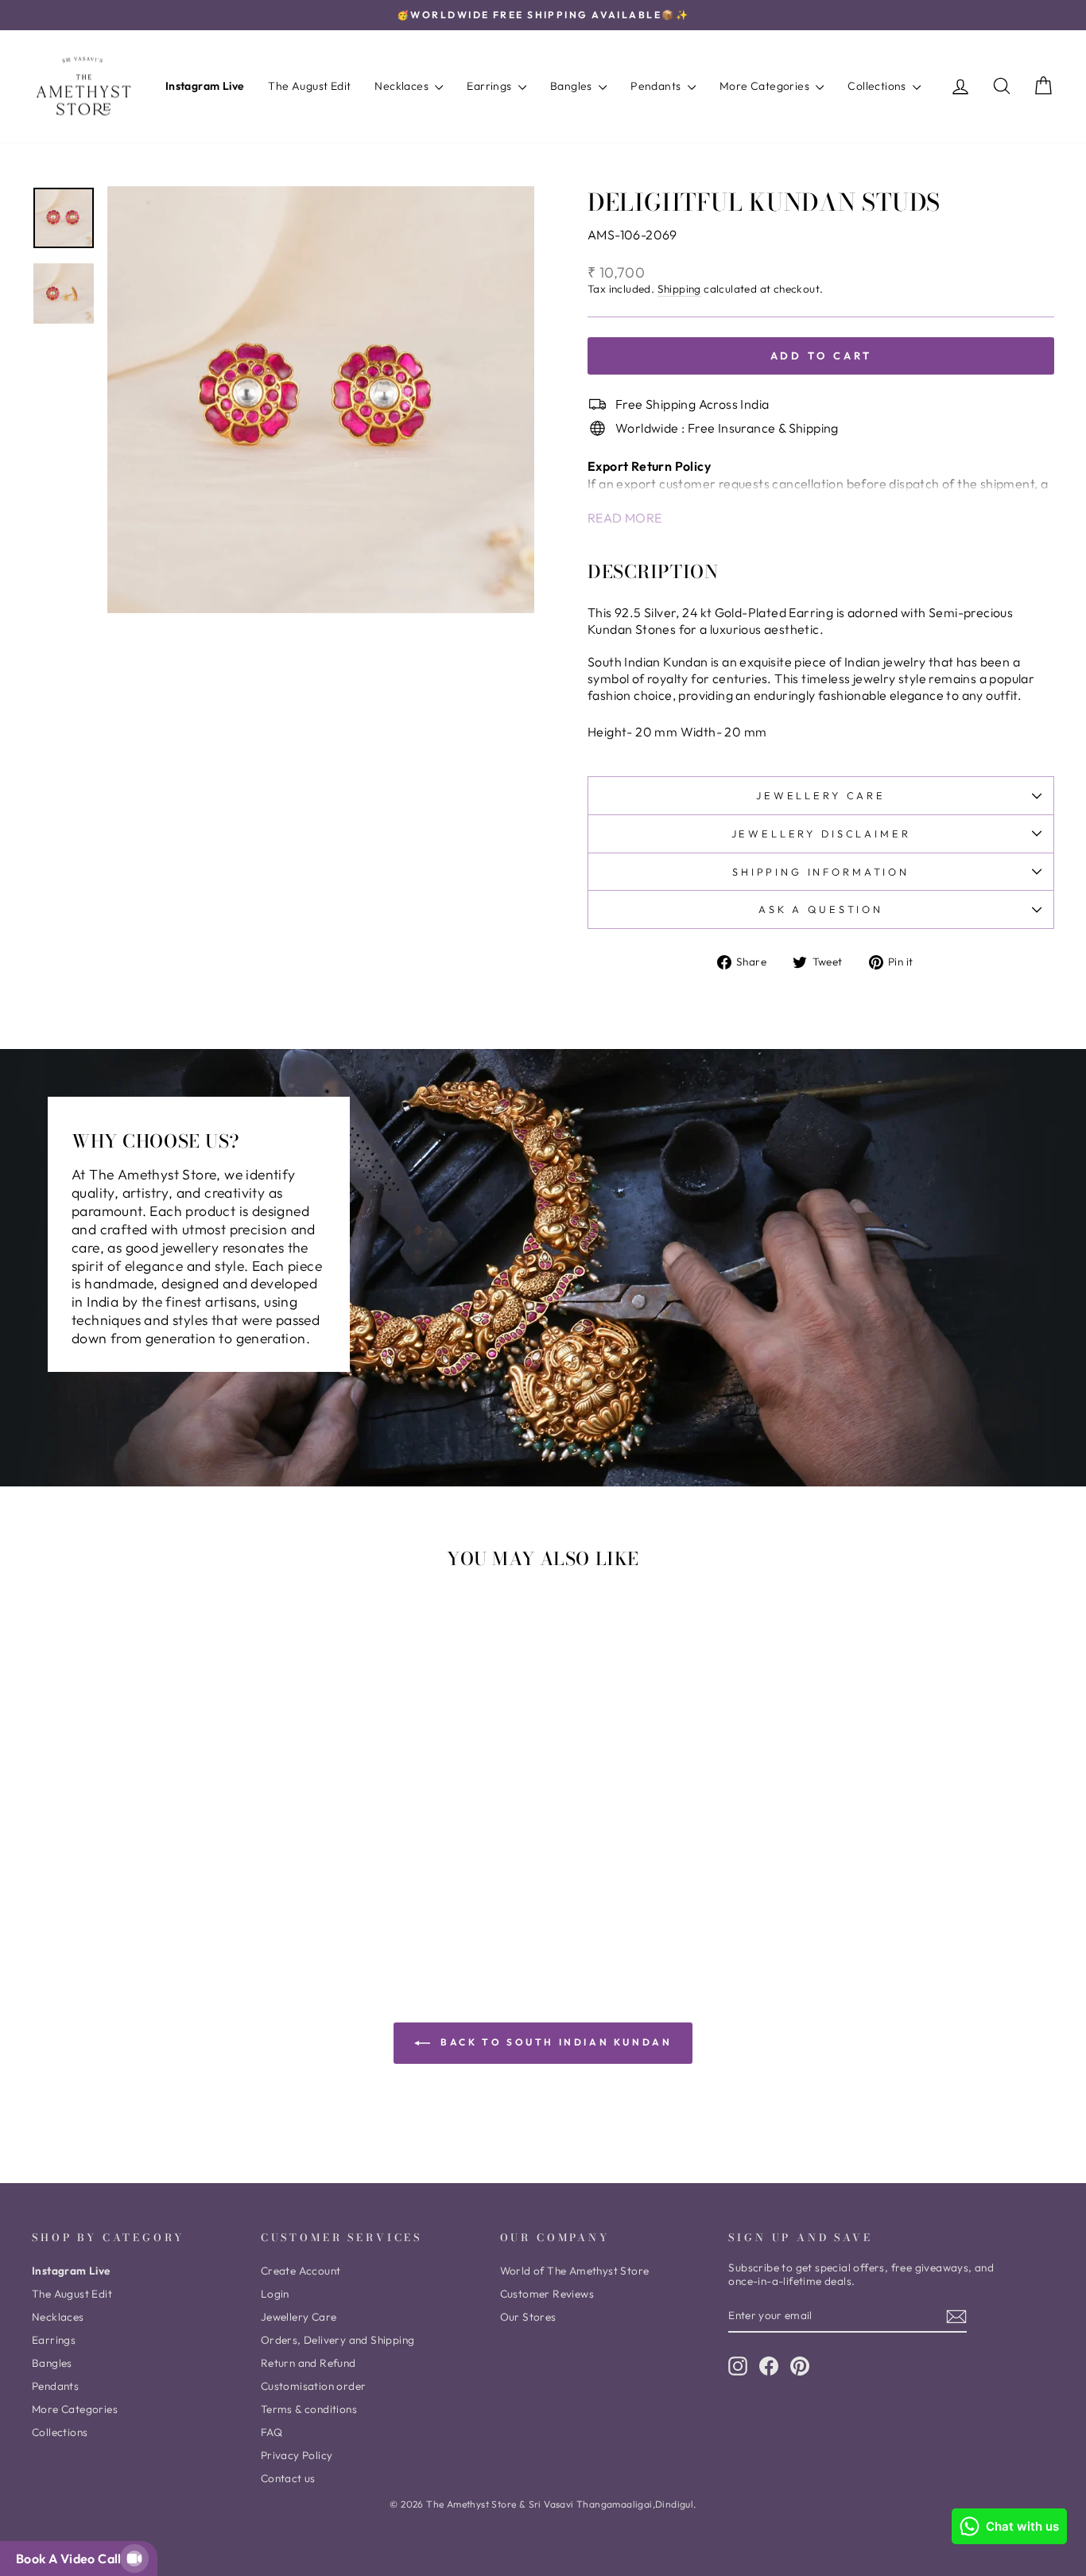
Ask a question (821, 909)
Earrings (491, 86)
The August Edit (309, 86)
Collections (878, 86)
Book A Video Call (72, 2559)
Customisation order (314, 2386)
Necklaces (403, 86)
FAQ (271, 2432)
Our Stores (528, 2317)
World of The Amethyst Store (575, 2271)
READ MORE (625, 518)
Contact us (288, 2478)
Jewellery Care (821, 795)
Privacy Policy (297, 2455)
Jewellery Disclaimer (821, 833)
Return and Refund (308, 2363)
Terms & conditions (309, 2409)
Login (275, 2294)
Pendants (657, 86)
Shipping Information (821, 872)
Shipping (679, 289)
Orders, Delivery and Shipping (338, 2340)
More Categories (766, 86)
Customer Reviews (547, 2294)
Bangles (572, 86)
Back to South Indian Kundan (555, 2042)
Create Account (301, 2271)
